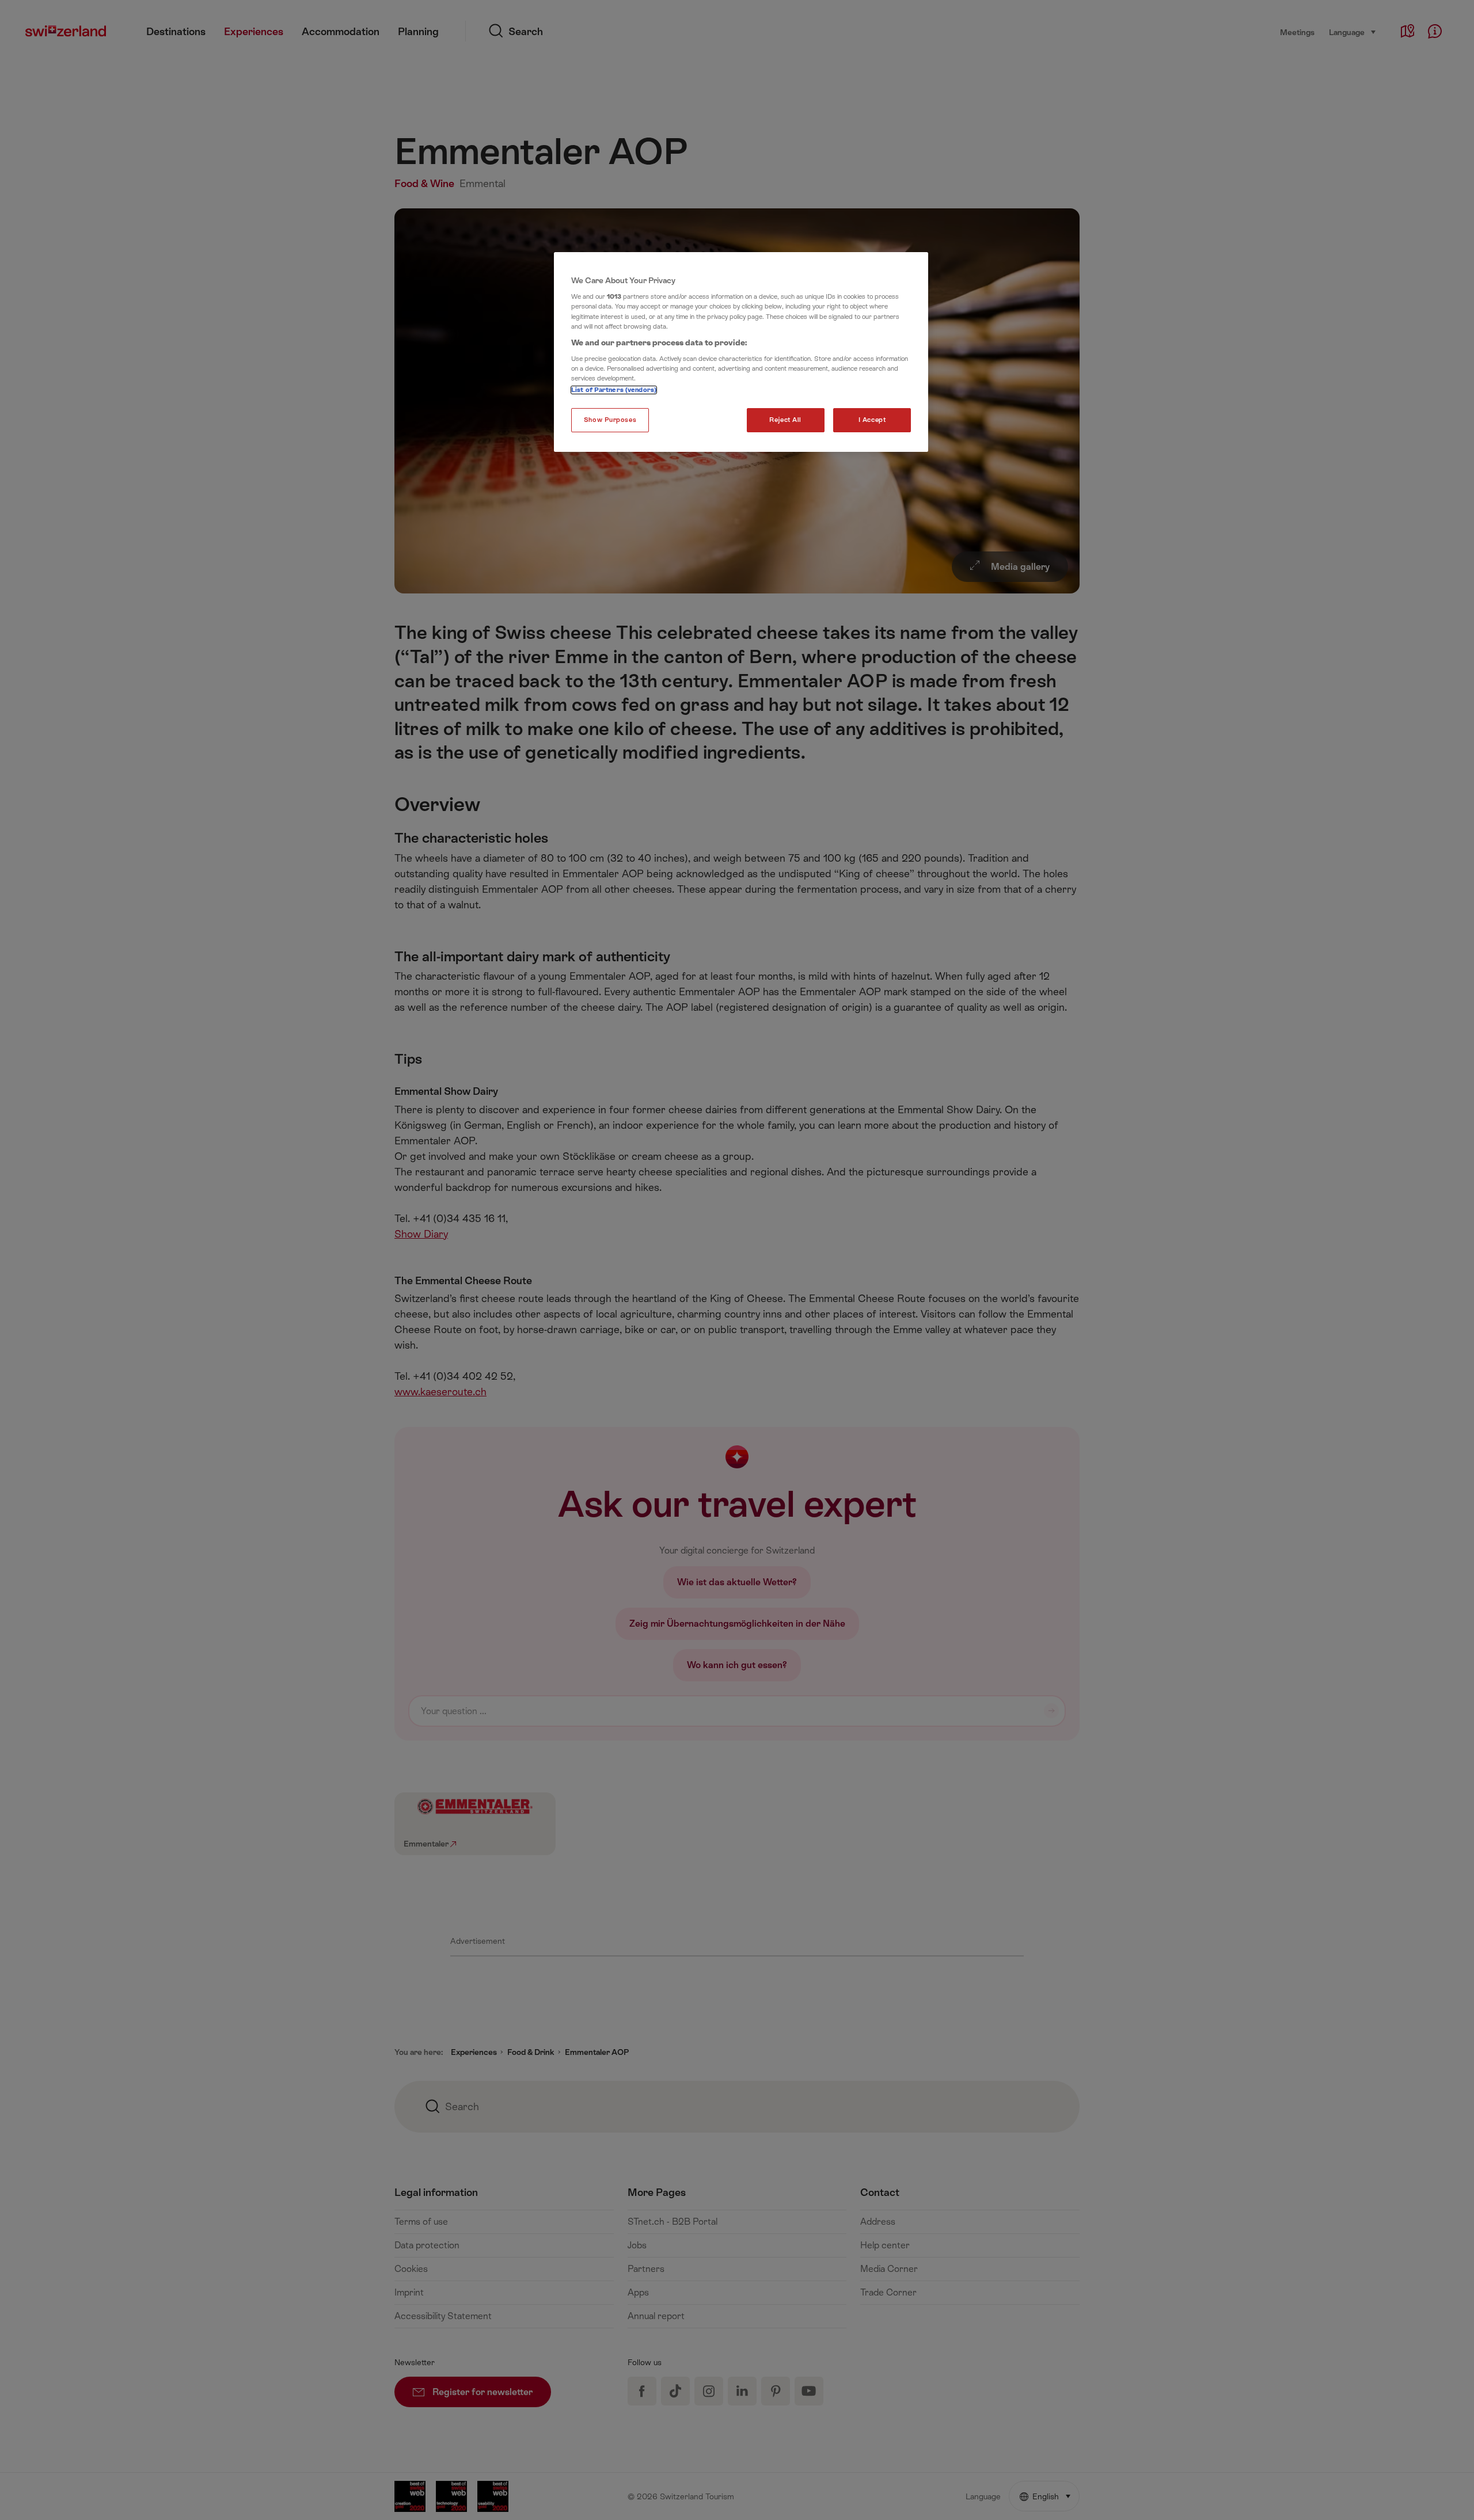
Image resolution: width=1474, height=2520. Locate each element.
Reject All (785, 420)
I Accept (872, 420)
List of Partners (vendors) (614, 390)
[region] (741, 352)
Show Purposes (610, 420)
